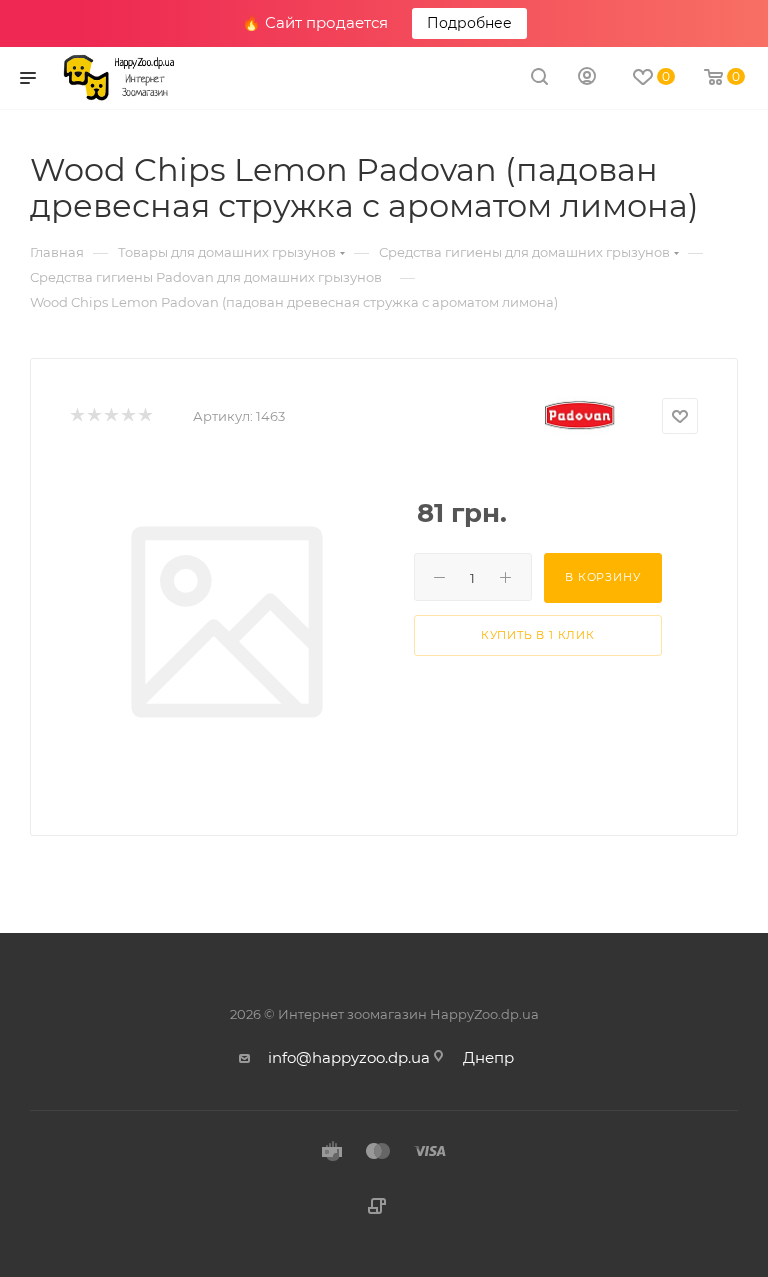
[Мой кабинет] (587, 78)
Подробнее (469, 23)
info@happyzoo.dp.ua (349, 1057)
